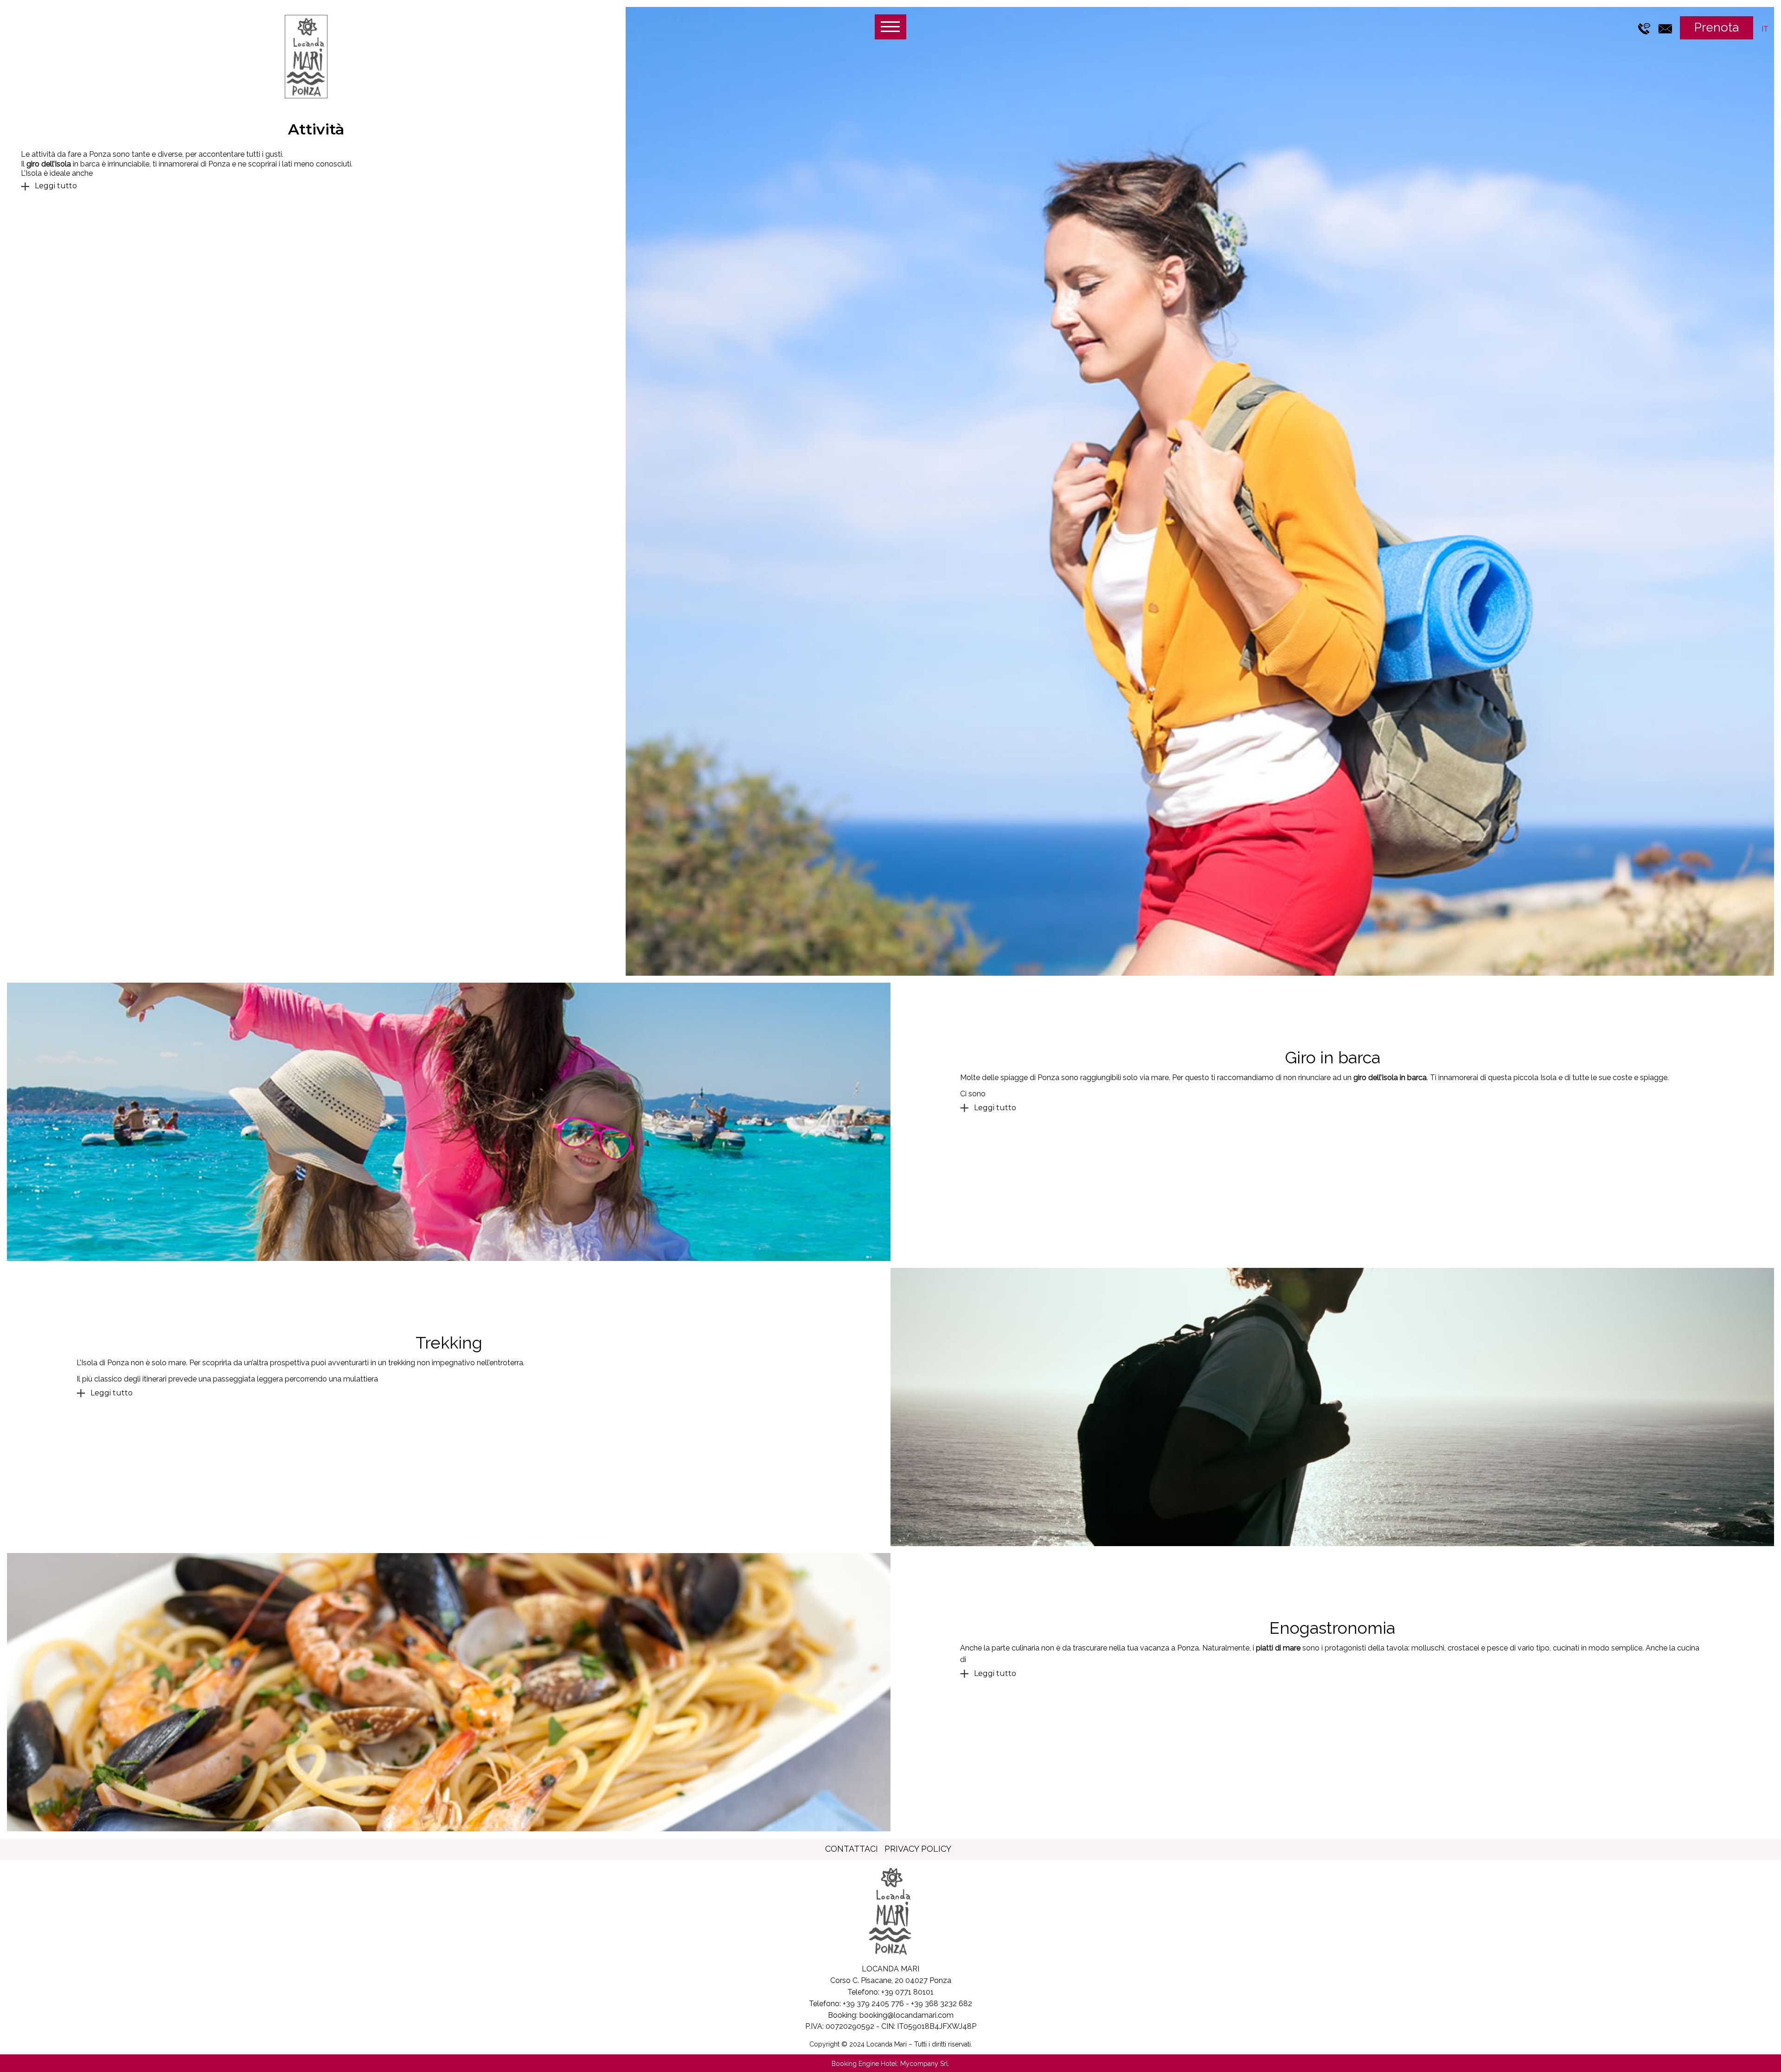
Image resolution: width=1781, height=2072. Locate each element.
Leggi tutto (56, 186)
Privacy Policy (918, 1849)
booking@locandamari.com (907, 2015)
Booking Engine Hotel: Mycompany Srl (890, 2064)
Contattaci (852, 1849)
